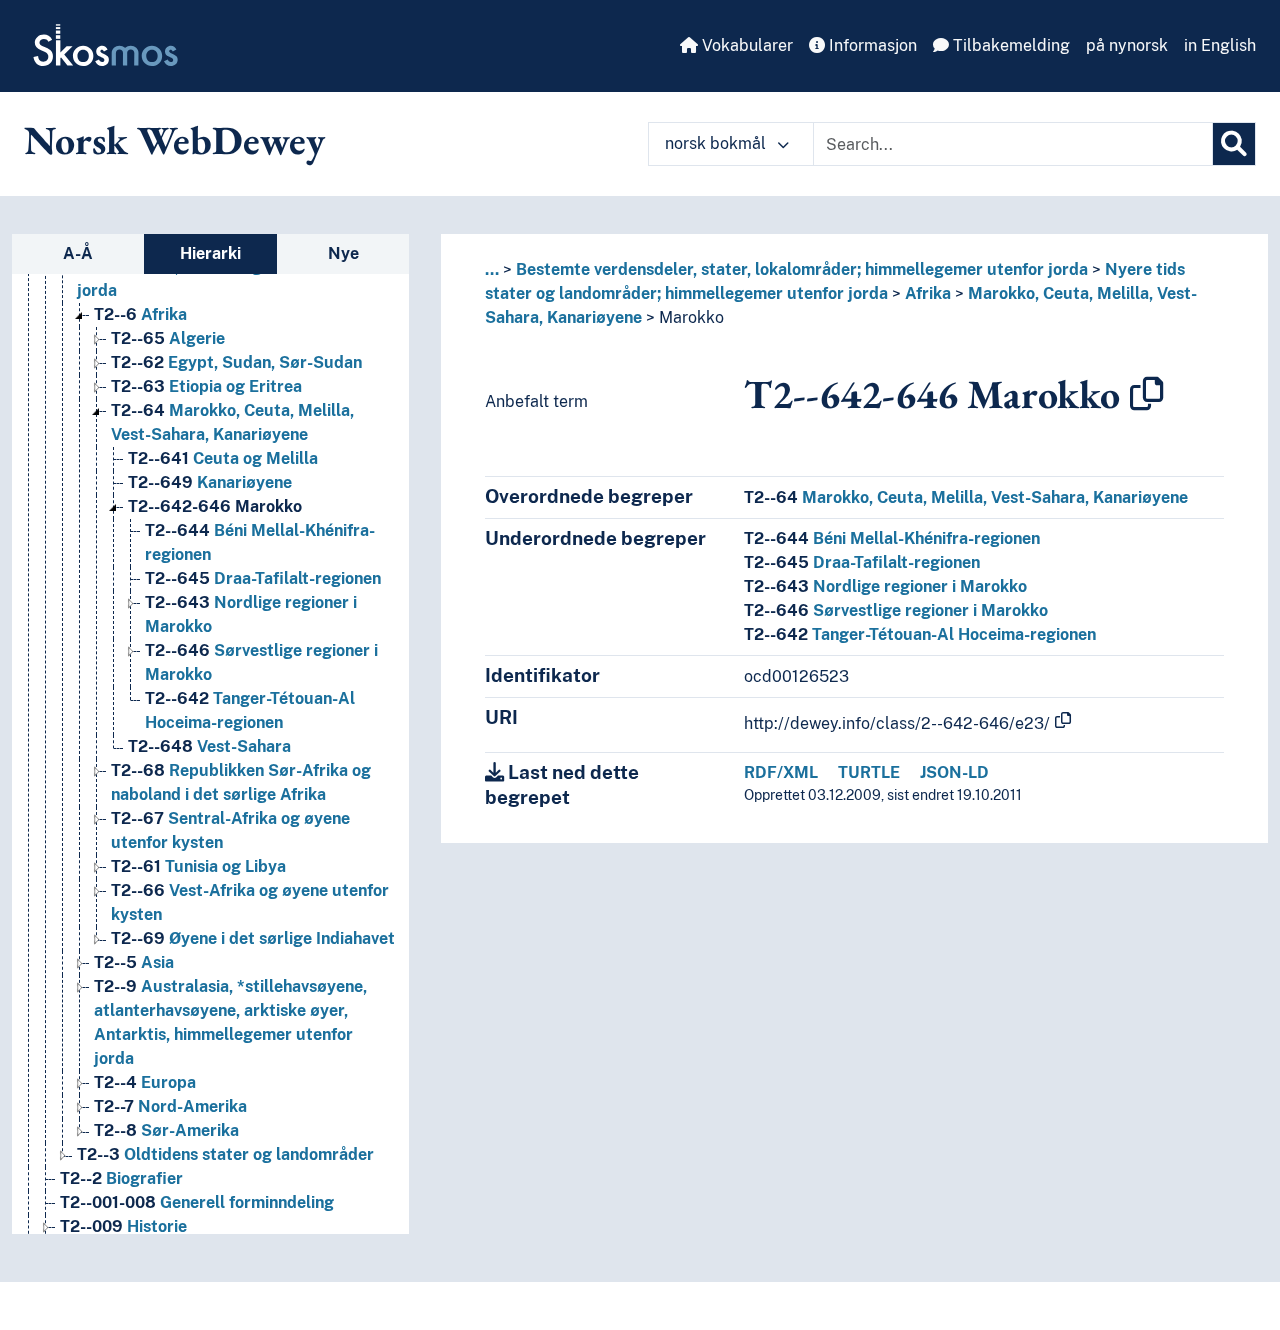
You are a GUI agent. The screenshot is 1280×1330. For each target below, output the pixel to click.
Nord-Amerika (170, 1106)
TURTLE (869, 772)
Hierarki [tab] (210, 253)
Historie (123, 1226)
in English (1220, 45)
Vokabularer (745, 45)
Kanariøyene (210, 482)
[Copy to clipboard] (1147, 394)
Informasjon (871, 45)
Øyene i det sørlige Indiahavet (253, 938)
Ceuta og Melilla (223, 458)
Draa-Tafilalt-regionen (263, 578)
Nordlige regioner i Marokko (885, 586)
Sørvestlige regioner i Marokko (896, 610)
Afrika (140, 314)
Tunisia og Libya (198, 866)
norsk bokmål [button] (717, 143)
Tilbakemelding (1009, 45)
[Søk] (1234, 144)
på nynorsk (1127, 45)
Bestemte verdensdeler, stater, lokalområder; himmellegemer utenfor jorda (802, 269)
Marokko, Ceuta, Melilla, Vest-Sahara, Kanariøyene (966, 497)
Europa (145, 1082)
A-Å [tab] (78, 253)
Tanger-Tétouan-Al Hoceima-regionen (920, 634)
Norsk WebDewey (174, 140)
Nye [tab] (343, 253)
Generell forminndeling (197, 1202)
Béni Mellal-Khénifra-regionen (892, 538)
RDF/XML (781, 772)
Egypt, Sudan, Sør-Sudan (236, 362)
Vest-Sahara (209, 746)
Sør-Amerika (166, 1130)
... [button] (492, 269)
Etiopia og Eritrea (206, 386)
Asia (134, 962)
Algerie (168, 338)
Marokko (215, 506)
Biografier (121, 1178)
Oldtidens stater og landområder (225, 1154)
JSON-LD (954, 772)
